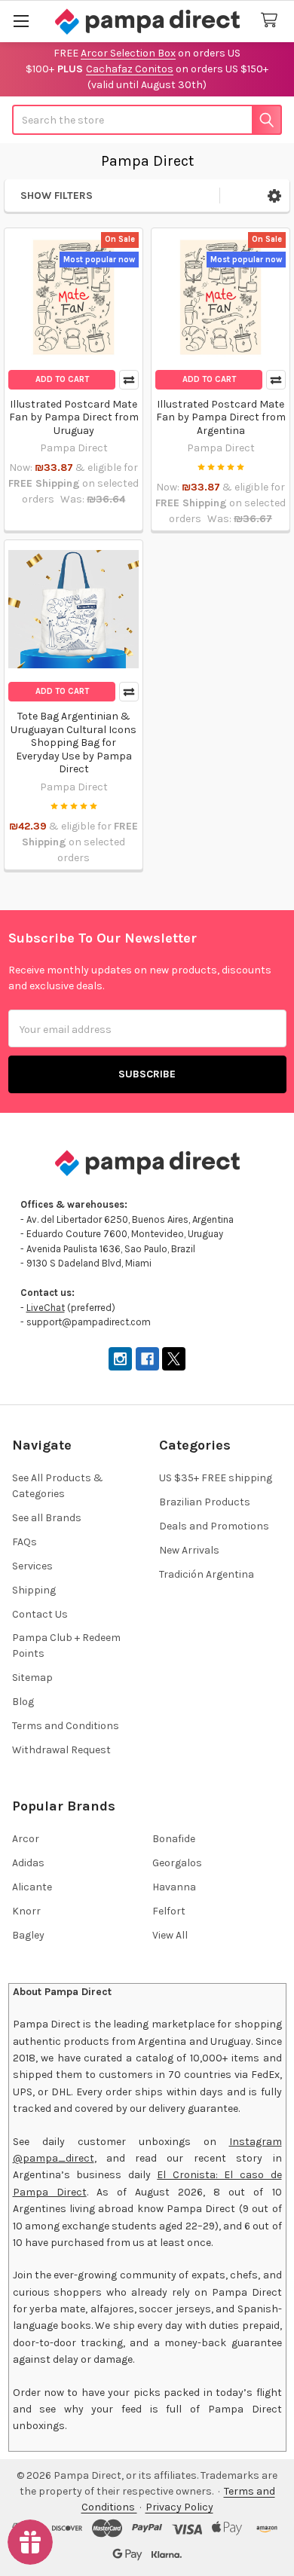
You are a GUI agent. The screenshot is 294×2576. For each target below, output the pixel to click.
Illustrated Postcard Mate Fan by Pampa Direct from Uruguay (74, 417)
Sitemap (32, 1678)
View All (170, 1935)
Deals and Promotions (214, 1526)
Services (32, 1566)
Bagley (28, 1935)
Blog (23, 1702)
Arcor (26, 1839)
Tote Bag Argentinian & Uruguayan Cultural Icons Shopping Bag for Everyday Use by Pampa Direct (73, 743)
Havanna (174, 1887)
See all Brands (47, 1518)
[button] (274, 196)
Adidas (28, 1863)
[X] (174, 1359)
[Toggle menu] (21, 21)
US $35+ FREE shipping (216, 1478)
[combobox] (147, 120)
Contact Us (40, 1614)
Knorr (26, 1911)
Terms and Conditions (66, 1726)
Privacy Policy (179, 2507)
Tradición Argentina (207, 1574)
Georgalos (177, 1863)
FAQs (24, 1542)
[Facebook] (147, 1359)
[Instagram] (120, 1359)
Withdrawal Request (61, 1750)
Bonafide (174, 1839)
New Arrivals (189, 1550)
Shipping (34, 1590)
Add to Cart (62, 379)
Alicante (32, 1887)
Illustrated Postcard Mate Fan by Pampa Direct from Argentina (221, 417)
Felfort (169, 1911)
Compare (129, 380)
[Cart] (272, 21)
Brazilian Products (205, 1502)
